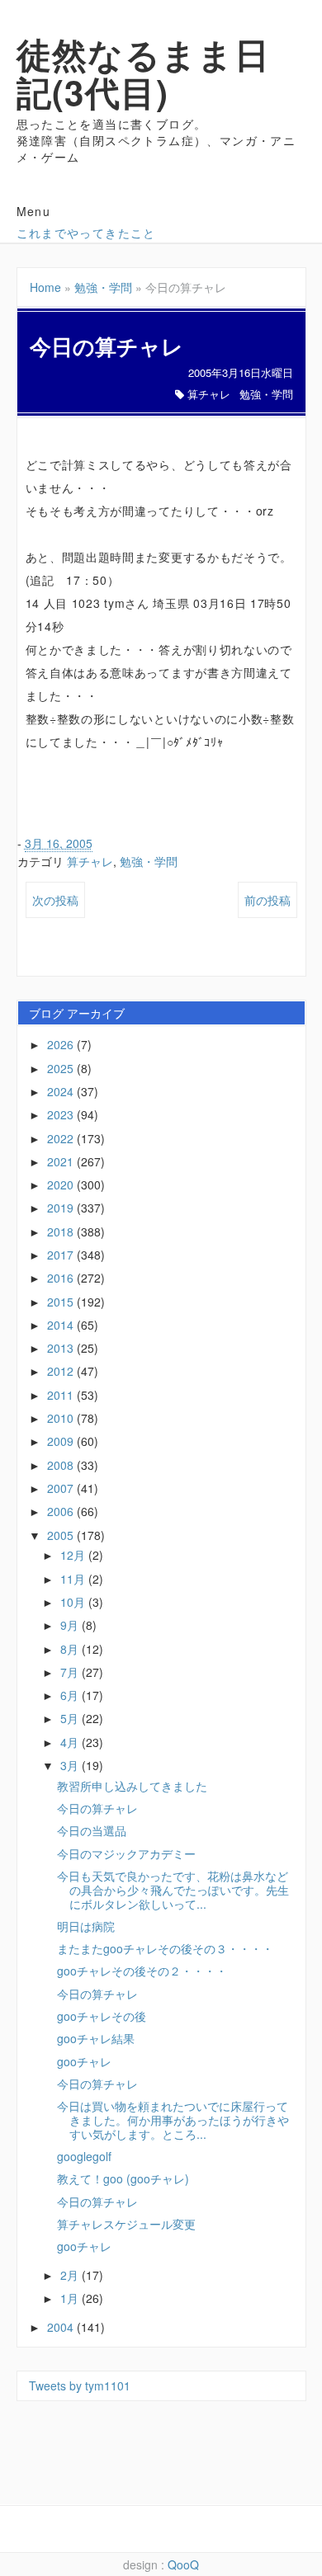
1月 (71, 2298)
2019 (62, 1208)
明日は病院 (86, 1926)
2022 (62, 1138)
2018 (62, 1231)
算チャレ (209, 394)
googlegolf (84, 2156)
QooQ (183, 2564)
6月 (71, 1695)
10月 (74, 1602)
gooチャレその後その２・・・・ (142, 1971)
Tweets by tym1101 (80, 2385)
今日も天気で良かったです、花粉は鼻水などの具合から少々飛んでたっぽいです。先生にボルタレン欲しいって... (173, 1890)
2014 (62, 1325)
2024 (62, 1091)
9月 (71, 1625)
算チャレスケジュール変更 (126, 2224)
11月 (74, 1579)
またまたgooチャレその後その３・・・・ (165, 1948)
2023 (62, 1114)
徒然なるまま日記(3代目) (144, 73)
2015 (62, 1302)
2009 (62, 1441)
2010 (62, 1418)
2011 (62, 1395)
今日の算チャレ (97, 1808)
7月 (71, 1672)
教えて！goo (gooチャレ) (123, 2178)
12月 (74, 1555)
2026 (62, 1044)
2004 (62, 2327)
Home (45, 287)
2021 (62, 1161)
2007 (62, 1488)
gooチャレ (84, 2061)
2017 (62, 1255)
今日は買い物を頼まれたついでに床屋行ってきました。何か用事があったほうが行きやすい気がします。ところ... (173, 2120)
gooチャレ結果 (96, 2038)
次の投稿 (55, 900)
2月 (71, 2275)
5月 (71, 1718)
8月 (71, 1649)
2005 (62, 1535)
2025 (62, 1068)
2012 (62, 1371)
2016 (62, 1278)
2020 (62, 1184)
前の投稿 (268, 900)
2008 (62, 1465)
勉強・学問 (103, 287)
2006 (62, 1511)
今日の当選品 (92, 1830)
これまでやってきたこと (86, 233)
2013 (62, 1348)
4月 (71, 1742)
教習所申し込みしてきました (132, 1786)
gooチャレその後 (102, 2016)
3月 (71, 1765)
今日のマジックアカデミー (126, 1853)
